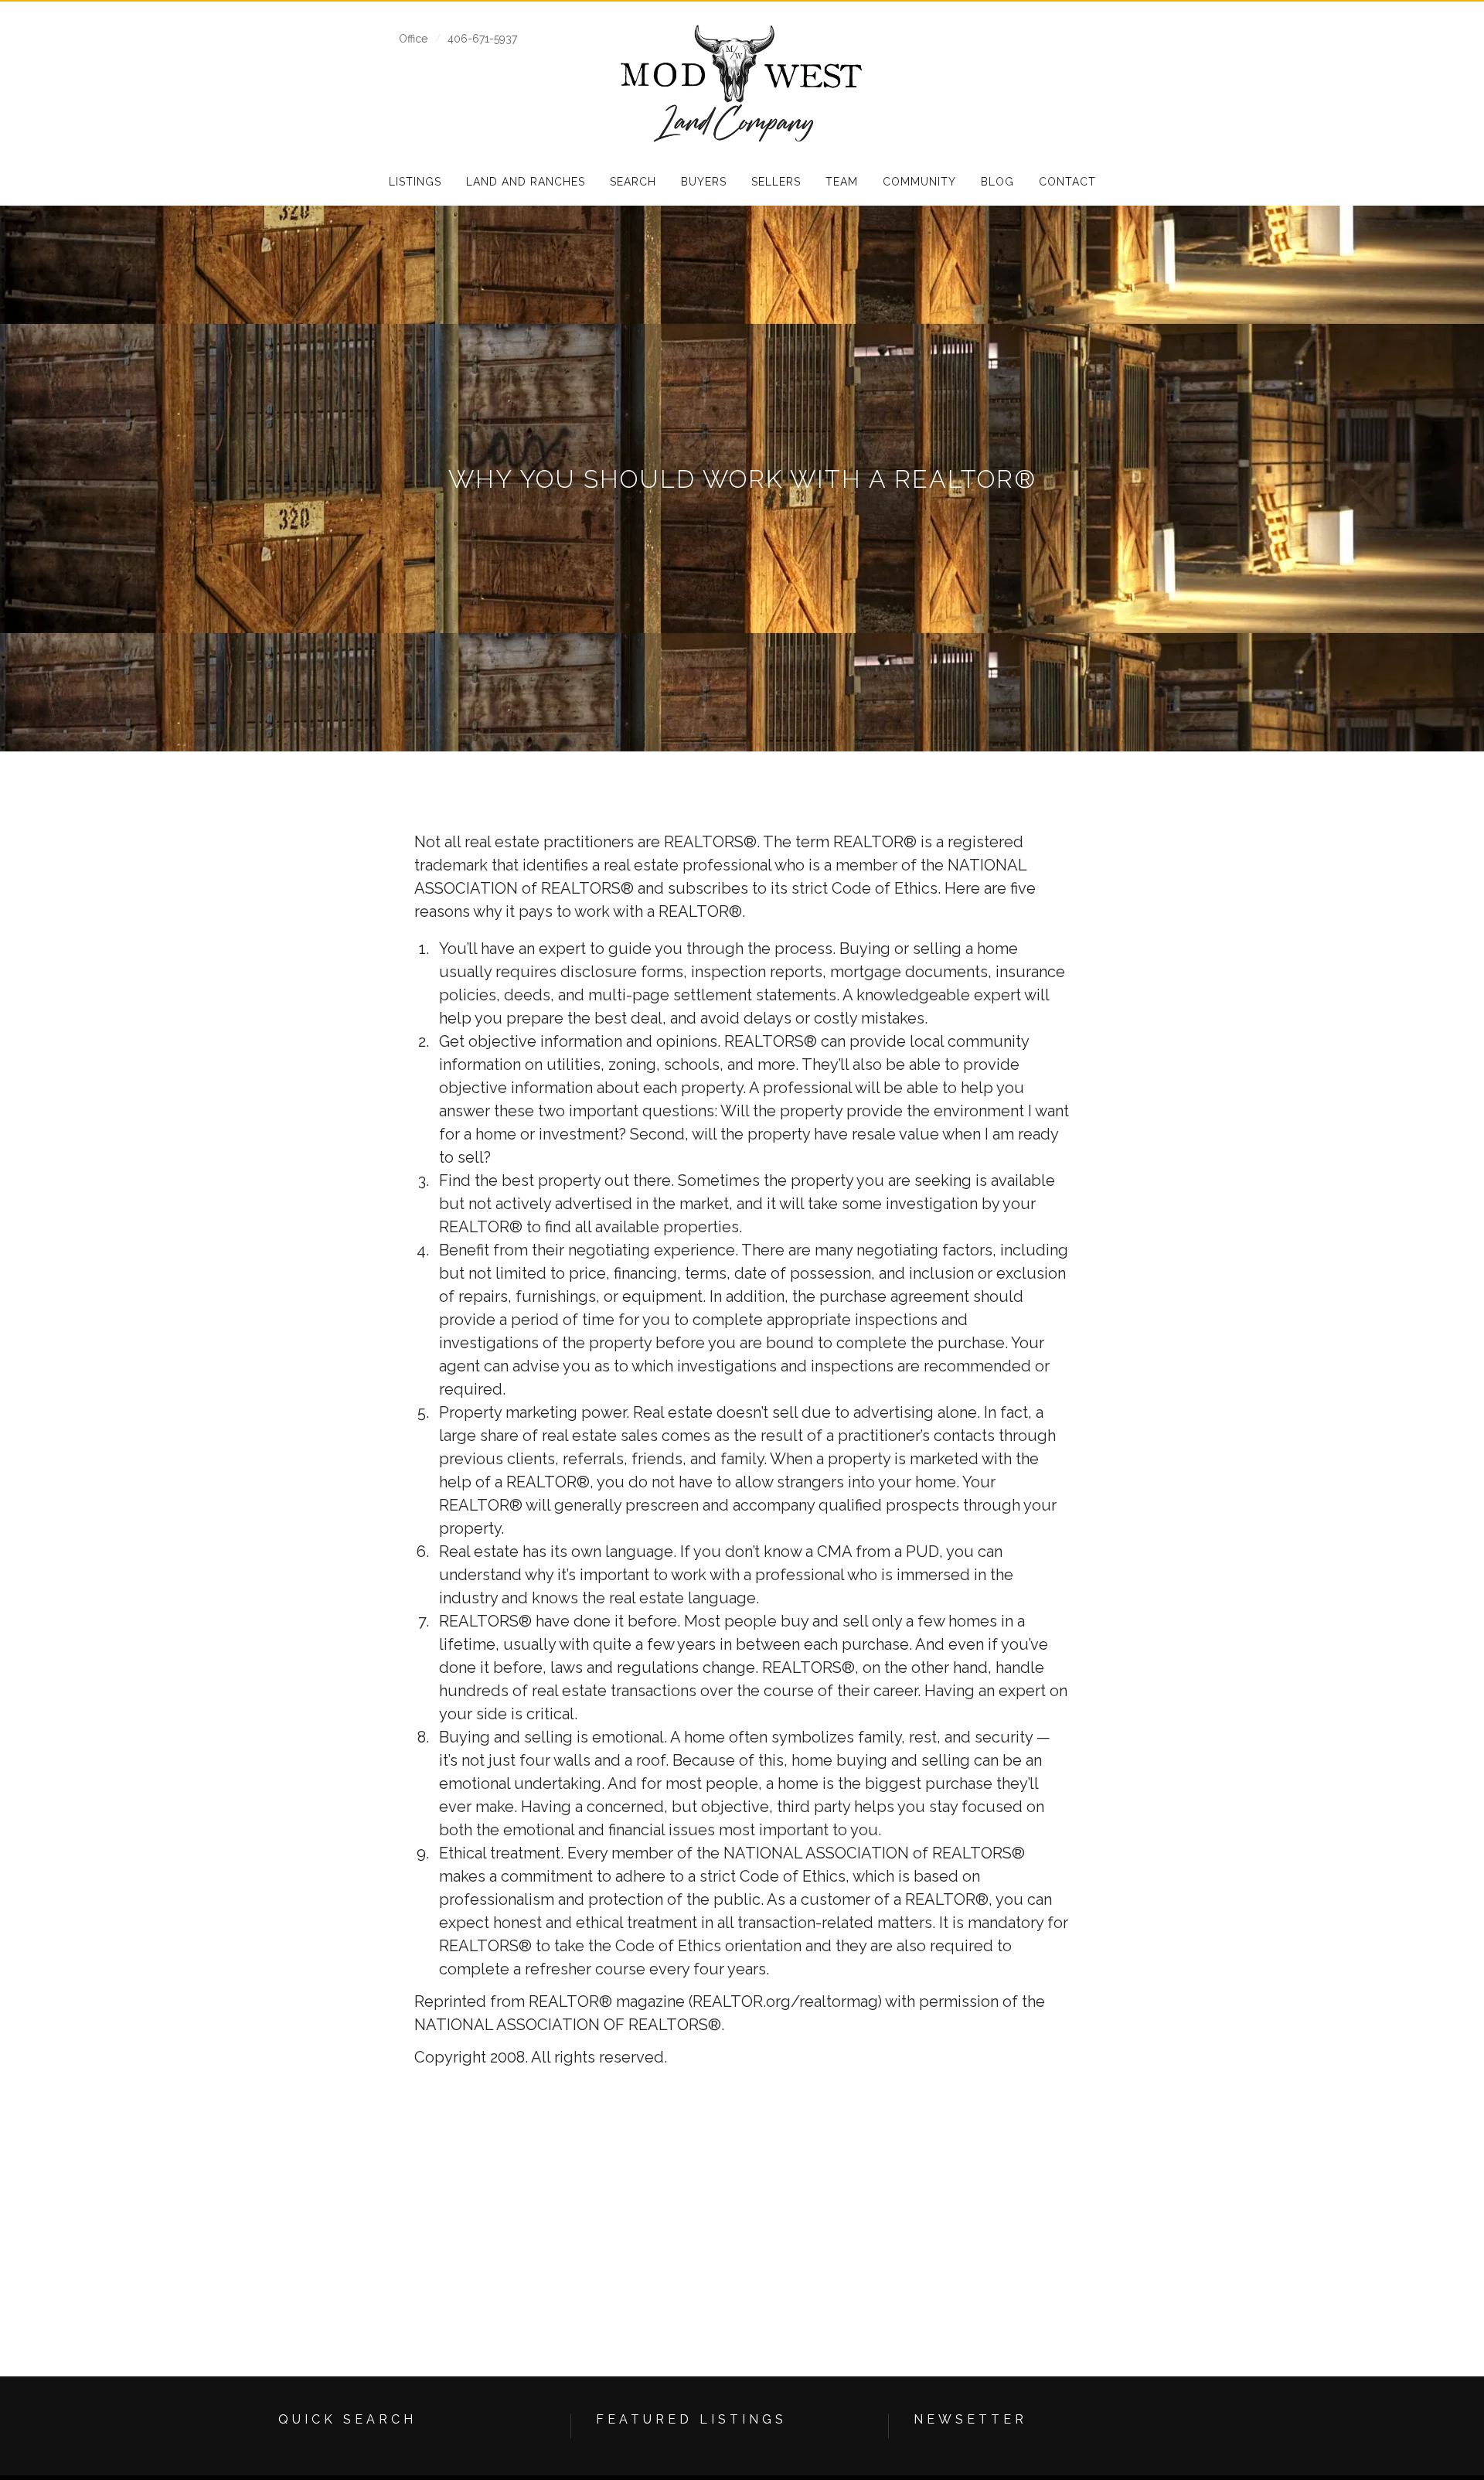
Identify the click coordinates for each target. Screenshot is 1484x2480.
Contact (1067, 182)
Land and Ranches (526, 182)
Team (842, 182)
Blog (997, 182)
